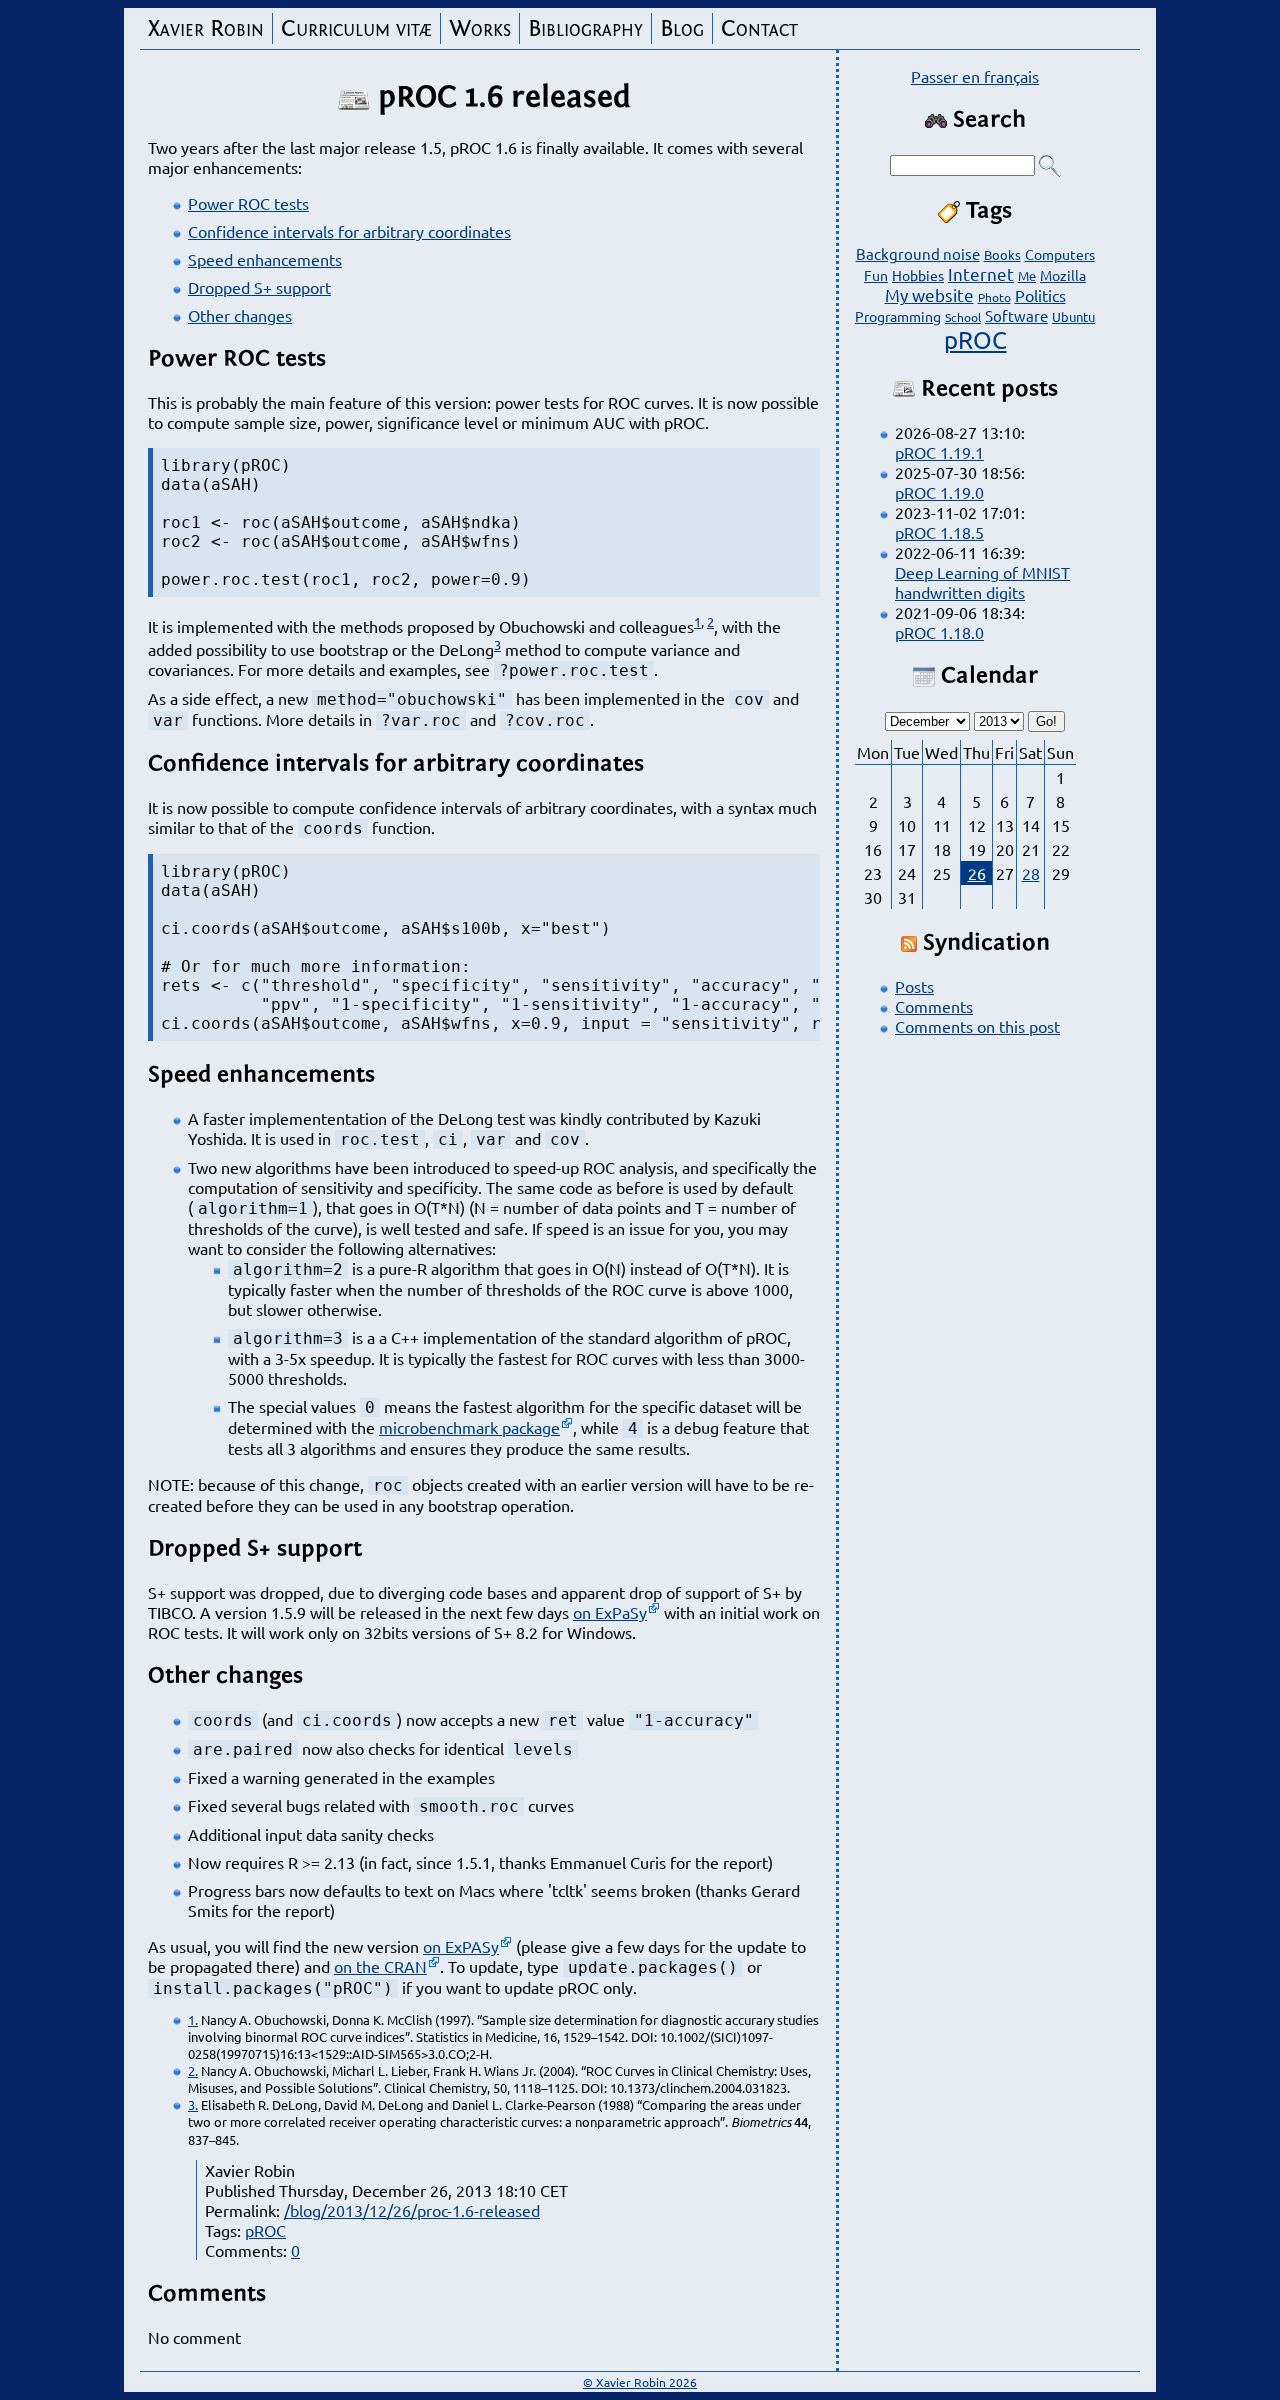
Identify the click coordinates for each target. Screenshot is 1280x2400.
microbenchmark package (469, 1427)
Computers (1060, 254)
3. (193, 2104)
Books (1002, 254)
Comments (934, 1006)
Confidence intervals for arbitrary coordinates (349, 231)
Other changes (240, 315)
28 (1031, 873)
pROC (265, 2230)
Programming (898, 316)
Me (1027, 275)
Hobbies (918, 275)
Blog (682, 28)
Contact (759, 28)
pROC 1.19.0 (939, 492)
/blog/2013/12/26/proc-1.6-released (412, 2210)
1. (193, 2019)
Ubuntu (1073, 316)
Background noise (918, 253)
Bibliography (585, 28)
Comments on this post (977, 1026)
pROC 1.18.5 (939, 532)
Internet (981, 273)
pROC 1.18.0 (939, 632)
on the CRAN (380, 1966)
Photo (994, 297)
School (963, 317)
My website (929, 294)
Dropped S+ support (259, 287)
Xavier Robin (206, 28)
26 (977, 873)
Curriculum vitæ (356, 28)
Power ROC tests (248, 203)
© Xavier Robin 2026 (640, 2382)
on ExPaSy (610, 1612)
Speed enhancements (265, 259)
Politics (1040, 295)
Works (480, 28)
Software (1016, 315)
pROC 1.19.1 (939, 452)
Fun (876, 275)
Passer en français (975, 76)
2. (193, 2070)
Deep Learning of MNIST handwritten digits (982, 582)
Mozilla (1063, 275)
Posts (914, 986)
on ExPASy (461, 1946)
